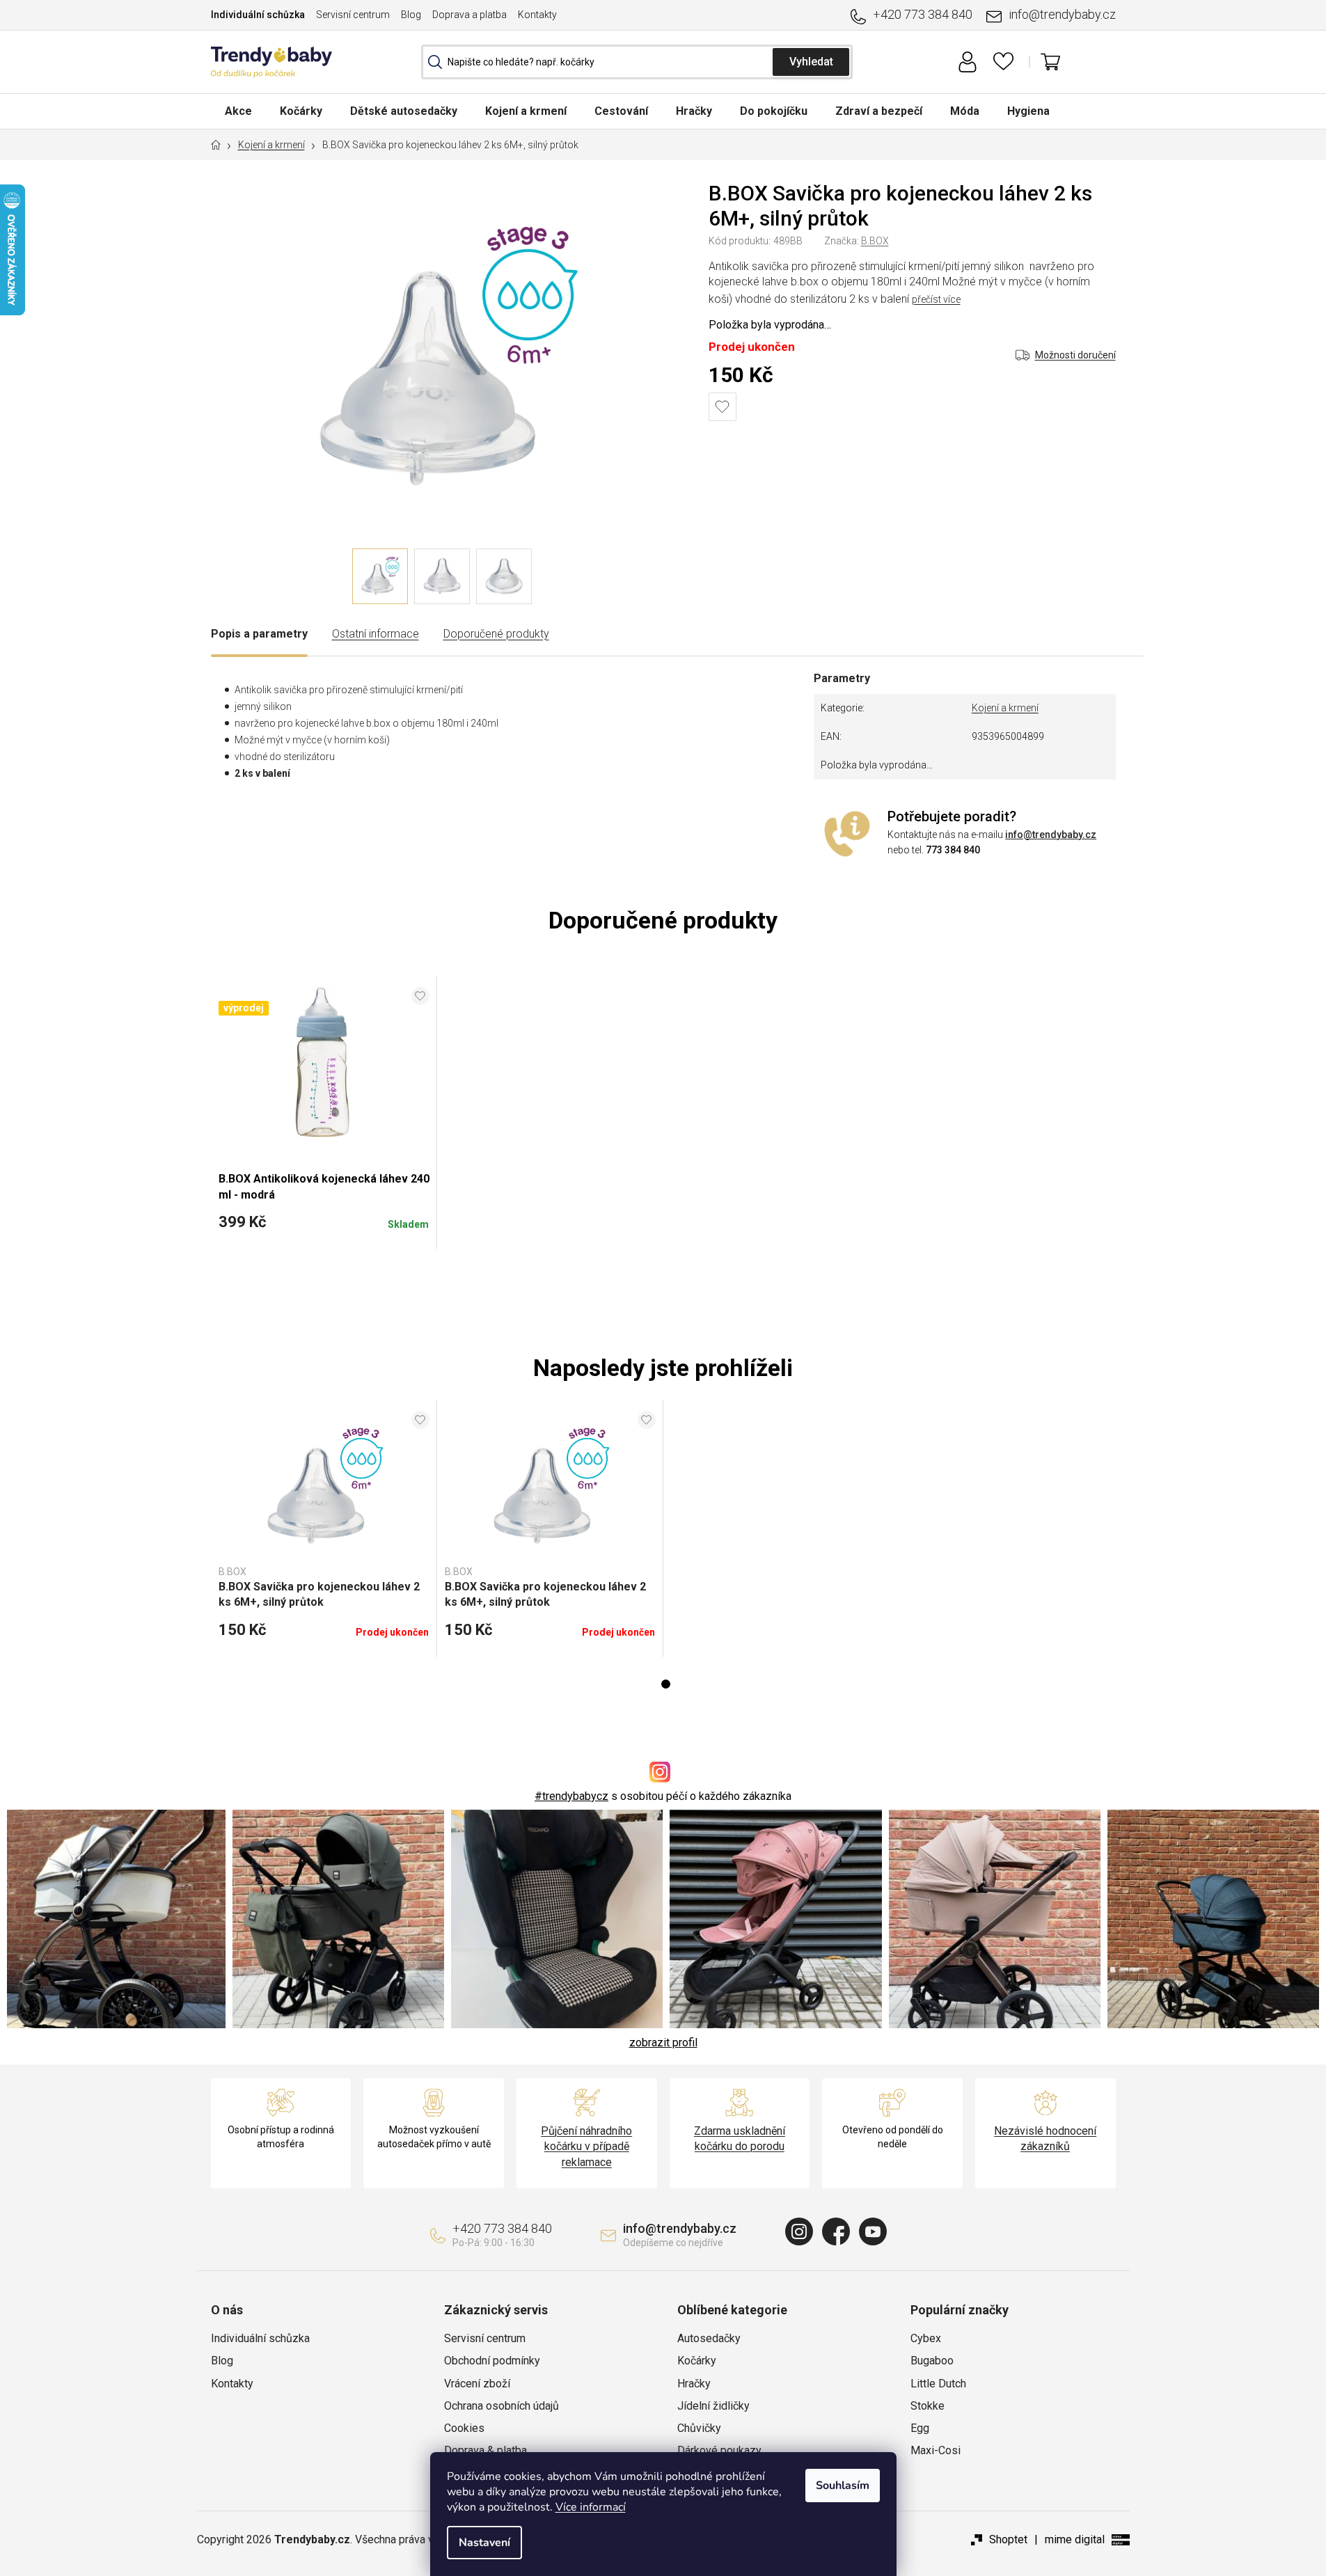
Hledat (811, 62)
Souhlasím (843, 2486)
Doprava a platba (469, 15)
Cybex (926, 2338)
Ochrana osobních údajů (502, 2406)
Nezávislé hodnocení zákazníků (1045, 2139)
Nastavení (484, 2543)
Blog (411, 15)
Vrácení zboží (477, 2384)
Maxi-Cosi (936, 2450)
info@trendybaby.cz (1062, 14)
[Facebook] (836, 2231)
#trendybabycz (571, 1796)
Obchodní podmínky (492, 2361)
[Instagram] (799, 2231)
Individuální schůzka (258, 15)
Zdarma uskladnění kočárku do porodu (740, 2139)
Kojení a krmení (1005, 708)
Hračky (694, 2384)
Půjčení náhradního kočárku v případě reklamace (586, 2146)
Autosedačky (709, 2338)
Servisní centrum (353, 15)
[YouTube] (873, 2231)
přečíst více (936, 299)
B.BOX (875, 241)
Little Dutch (938, 2384)
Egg (920, 2428)
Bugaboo (932, 2361)
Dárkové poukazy (719, 2450)
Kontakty (537, 15)
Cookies (464, 2428)
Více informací (591, 2507)
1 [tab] (666, 1684)
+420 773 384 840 (923, 14)
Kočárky (697, 2361)
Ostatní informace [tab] (376, 634)
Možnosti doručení (1075, 355)
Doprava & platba (486, 2450)
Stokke (928, 2406)
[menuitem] (238, 111)
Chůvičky (699, 2428)
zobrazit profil (663, 2042)
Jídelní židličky (713, 2406)
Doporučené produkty (496, 634)
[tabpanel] (324, 1528)
